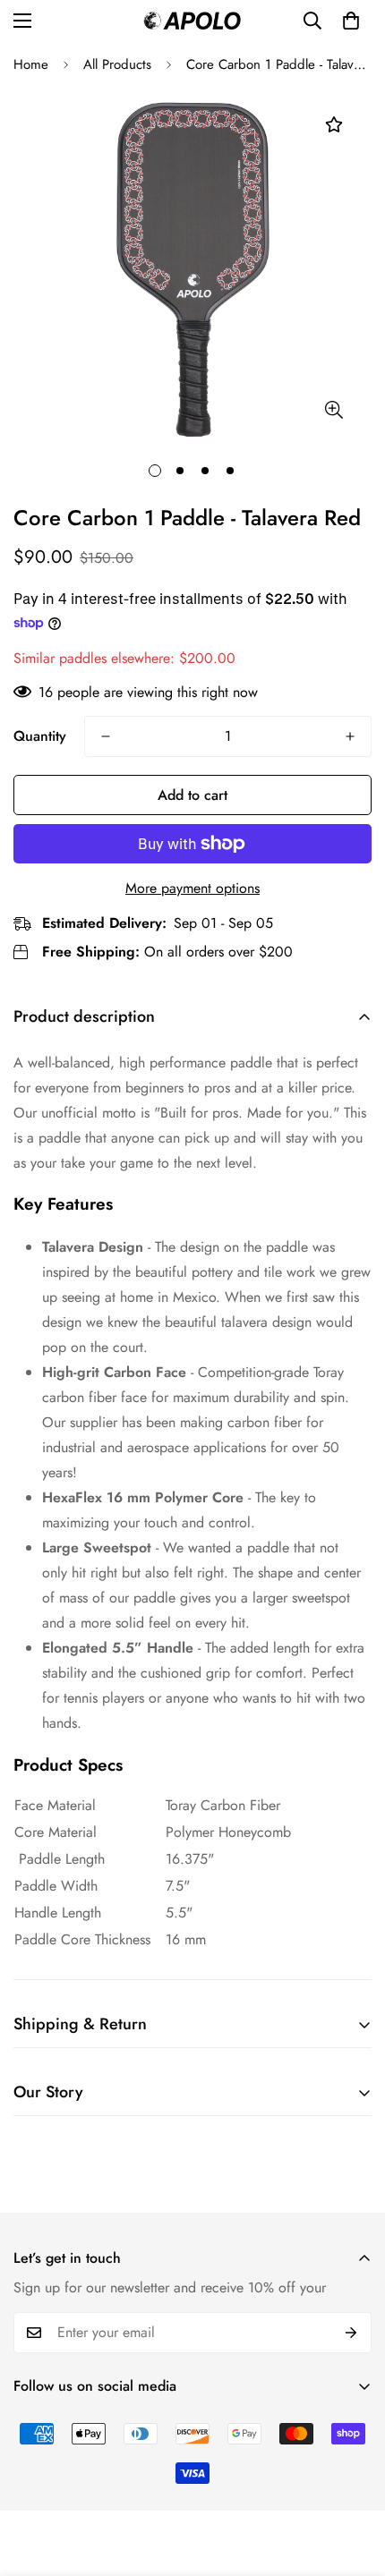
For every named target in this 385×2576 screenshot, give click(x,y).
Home (31, 64)
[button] (351, 21)
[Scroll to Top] (353, 2481)
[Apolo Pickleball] (192, 20)
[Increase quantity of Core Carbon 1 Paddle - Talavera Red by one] (350, 736)
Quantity (40, 736)
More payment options (192, 888)
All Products (117, 64)
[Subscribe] (351, 2333)
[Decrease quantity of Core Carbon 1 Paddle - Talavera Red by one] (106, 736)
